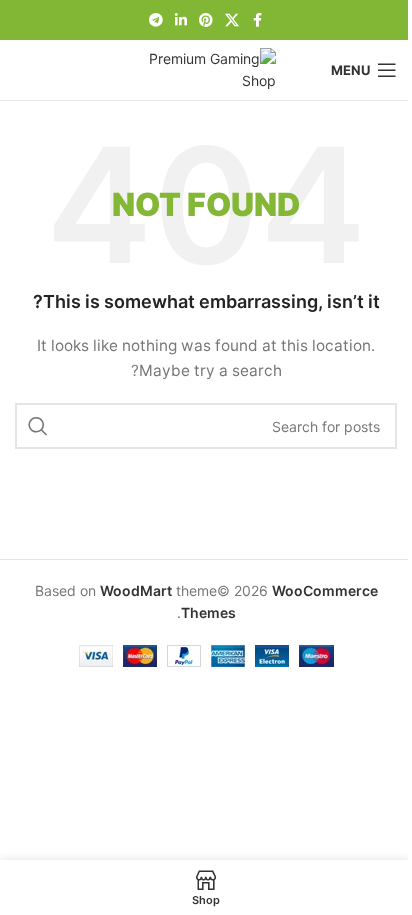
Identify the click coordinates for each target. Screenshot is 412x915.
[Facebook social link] (257, 20)
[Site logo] (206, 68)
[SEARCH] (38, 426)
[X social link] (232, 20)
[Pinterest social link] (206, 20)
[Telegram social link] (156, 20)
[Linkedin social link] (181, 20)
